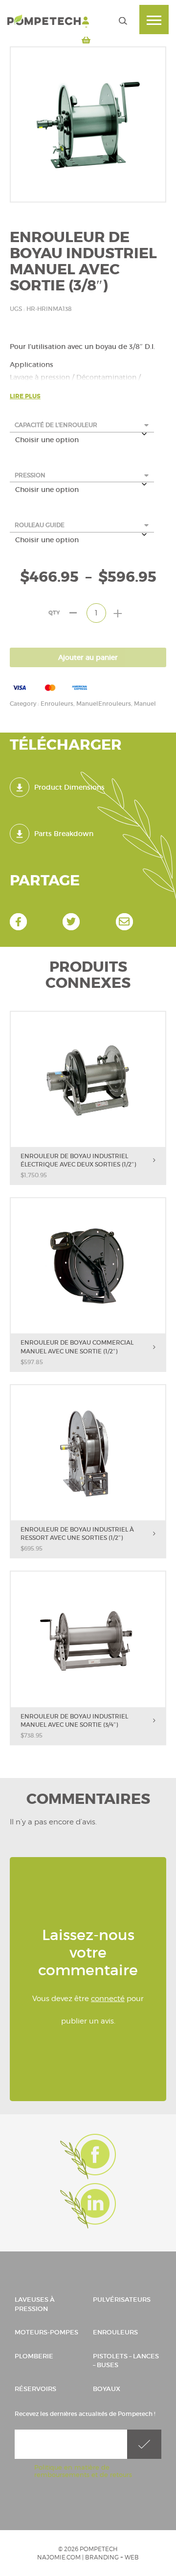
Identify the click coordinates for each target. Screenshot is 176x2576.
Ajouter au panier (88, 657)
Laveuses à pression (35, 2304)
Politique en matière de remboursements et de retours (83, 2471)
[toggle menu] (154, 20)
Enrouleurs (115, 2332)
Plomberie (34, 2356)
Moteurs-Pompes (46, 2332)
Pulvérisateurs (122, 2300)
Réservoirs (35, 2389)
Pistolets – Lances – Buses (126, 2361)
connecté (108, 1999)
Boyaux (107, 2389)
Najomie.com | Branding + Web (88, 2557)
